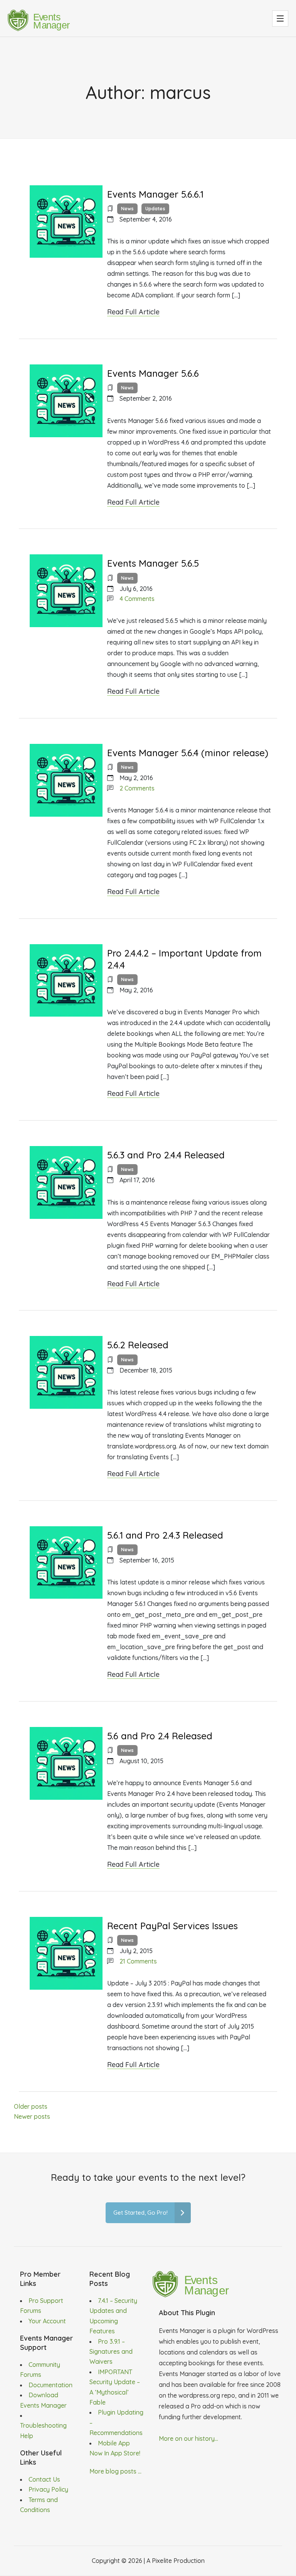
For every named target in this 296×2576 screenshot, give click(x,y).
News (127, 209)
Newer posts (32, 2116)
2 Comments (137, 788)
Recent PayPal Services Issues (172, 1926)
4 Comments (137, 599)
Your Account (47, 2321)
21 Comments (138, 1961)
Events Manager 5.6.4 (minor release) (188, 753)
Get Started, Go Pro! (140, 2213)
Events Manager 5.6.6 (153, 373)
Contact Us (44, 2479)
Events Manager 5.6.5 (153, 563)
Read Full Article (133, 312)
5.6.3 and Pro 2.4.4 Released (166, 1155)
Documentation (50, 2385)
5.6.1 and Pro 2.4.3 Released (165, 1535)
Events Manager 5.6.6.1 (155, 194)
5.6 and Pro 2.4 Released (160, 1736)
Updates (155, 209)
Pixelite (162, 2561)
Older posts (31, 2106)
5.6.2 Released (138, 1345)
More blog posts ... (115, 2471)
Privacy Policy (48, 2489)
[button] (280, 18)
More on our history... (188, 2438)
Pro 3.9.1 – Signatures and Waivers (111, 2352)
